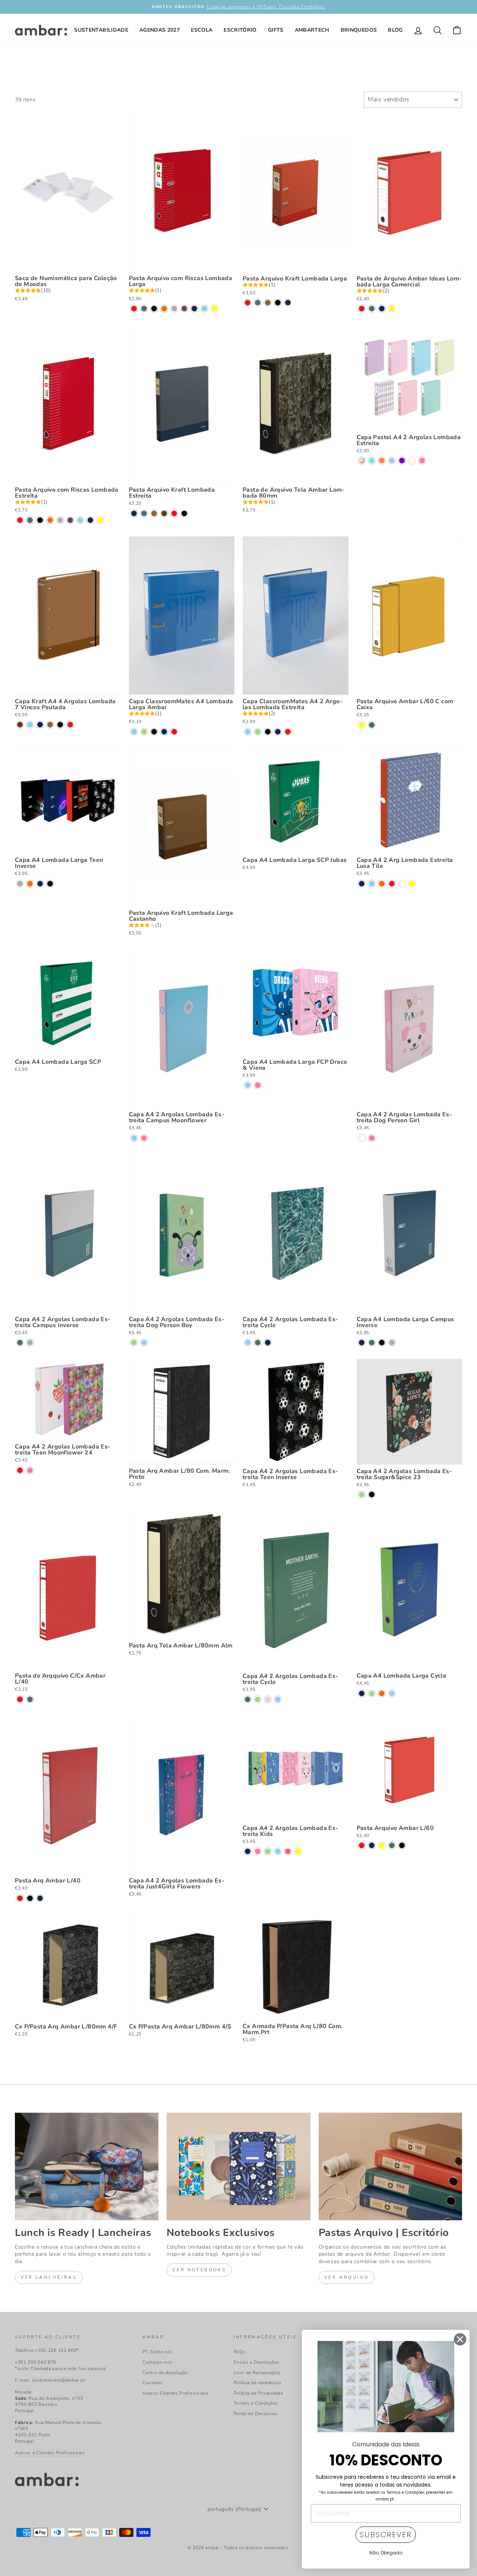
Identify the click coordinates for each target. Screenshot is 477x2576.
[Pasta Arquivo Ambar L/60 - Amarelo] (382, 1845)
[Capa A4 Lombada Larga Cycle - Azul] (392, 1693)
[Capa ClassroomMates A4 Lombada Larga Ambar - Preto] (154, 732)
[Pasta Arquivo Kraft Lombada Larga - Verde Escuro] (258, 303)
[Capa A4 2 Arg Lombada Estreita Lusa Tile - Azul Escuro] (362, 884)
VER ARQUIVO (347, 2277)
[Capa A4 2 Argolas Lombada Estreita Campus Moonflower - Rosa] (144, 1138)
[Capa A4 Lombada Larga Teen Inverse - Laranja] (30, 884)
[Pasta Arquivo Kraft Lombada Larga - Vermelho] (248, 303)
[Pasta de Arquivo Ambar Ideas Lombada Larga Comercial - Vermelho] (362, 309)
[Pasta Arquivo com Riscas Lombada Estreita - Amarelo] (100, 520)
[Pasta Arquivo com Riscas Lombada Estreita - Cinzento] (60, 520)
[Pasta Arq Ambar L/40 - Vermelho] (20, 1898)
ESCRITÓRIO (240, 30)
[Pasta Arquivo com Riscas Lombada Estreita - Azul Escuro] (90, 520)
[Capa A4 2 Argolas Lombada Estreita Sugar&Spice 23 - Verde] (362, 1495)
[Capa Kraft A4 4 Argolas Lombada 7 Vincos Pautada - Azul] (30, 725)
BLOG (395, 30)
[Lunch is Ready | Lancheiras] (87, 2166)
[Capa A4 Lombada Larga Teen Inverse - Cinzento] (20, 884)
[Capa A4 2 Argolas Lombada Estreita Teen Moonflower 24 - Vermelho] (20, 1470)
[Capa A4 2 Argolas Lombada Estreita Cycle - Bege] (268, 1699)
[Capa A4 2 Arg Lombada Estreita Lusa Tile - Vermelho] (392, 884)
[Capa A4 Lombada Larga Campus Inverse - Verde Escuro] (372, 1343)
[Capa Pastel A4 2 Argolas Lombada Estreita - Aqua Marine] (372, 461)
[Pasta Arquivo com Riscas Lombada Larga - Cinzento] (174, 309)
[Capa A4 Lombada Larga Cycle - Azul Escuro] (362, 1693)
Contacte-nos (157, 2362)
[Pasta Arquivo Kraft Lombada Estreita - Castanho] (164, 513)
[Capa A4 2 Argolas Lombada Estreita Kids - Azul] (278, 1851)
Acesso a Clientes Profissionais (50, 2453)
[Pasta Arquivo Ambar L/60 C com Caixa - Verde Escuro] (372, 725)
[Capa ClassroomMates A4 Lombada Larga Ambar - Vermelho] (174, 732)
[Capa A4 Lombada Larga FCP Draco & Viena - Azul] (248, 1085)
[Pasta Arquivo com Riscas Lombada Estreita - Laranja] (50, 520)
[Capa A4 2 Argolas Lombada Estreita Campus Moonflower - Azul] (134, 1138)
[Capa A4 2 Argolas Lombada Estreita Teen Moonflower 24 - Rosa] (30, 1470)
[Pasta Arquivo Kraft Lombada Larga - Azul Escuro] (288, 303)
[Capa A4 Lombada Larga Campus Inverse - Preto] (382, 1343)
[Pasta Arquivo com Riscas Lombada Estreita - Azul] (80, 520)
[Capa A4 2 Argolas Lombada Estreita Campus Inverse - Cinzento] (30, 1343)
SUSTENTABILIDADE (101, 30)
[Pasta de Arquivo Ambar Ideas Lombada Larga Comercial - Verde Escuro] (372, 309)
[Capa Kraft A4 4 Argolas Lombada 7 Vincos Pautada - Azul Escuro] (40, 725)
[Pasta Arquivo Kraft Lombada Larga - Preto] (278, 303)
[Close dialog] (460, 2339)
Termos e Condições (256, 2403)
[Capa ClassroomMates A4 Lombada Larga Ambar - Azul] (134, 732)
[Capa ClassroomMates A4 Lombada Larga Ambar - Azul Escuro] (164, 732)
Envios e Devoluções (257, 2362)
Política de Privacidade (258, 2393)
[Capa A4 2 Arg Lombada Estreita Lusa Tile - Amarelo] (412, 884)
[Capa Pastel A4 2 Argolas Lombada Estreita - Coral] (382, 461)
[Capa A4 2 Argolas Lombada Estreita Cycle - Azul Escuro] (268, 1343)
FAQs (240, 2352)
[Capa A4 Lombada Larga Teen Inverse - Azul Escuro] (40, 884)
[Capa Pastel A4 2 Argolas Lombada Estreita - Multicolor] (362, 461)
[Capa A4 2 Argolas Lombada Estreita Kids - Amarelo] (298, 1851)
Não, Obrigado (386, 2553)
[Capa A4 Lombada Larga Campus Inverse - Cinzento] (392, 1343)
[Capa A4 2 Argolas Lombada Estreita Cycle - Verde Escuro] (258, 1343)
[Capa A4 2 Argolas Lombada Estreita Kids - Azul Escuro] (248, 1851)
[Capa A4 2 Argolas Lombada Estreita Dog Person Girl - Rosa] (372, 1138)
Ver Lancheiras (49, 2277)
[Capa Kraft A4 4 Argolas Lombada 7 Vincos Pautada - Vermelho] (70, 725)
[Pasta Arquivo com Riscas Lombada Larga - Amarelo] (214, 309)
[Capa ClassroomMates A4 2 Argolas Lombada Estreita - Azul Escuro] (278, 732)
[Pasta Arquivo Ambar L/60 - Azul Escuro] (372, 1845)
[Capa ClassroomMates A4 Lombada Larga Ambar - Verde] (144, 732)
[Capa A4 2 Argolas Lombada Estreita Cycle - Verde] (258, 1699)
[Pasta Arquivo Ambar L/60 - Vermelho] (362, 1845)
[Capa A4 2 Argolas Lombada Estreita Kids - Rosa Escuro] (288, 1851)
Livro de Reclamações (257, 2373)
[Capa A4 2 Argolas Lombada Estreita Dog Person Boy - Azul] (144, 1343)
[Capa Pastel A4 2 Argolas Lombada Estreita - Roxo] (402, 461)
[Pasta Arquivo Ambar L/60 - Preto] (402, 1845)
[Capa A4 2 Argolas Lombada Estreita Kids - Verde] (268, 1851)
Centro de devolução (165, 2373)
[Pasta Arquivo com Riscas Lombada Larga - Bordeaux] (184, 309)
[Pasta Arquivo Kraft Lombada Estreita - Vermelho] (174, 513)
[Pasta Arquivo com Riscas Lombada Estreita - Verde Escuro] (30, 520)
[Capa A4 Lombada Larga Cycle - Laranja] (382, 1693)
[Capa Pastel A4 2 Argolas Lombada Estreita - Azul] (392, 461)
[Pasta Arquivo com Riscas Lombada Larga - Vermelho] (134, 309)
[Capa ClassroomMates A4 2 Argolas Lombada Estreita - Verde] (258, 732)
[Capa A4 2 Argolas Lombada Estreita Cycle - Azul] (248, 1343)
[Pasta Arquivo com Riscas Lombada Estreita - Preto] (40, 520)
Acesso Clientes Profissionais (175, 2393)
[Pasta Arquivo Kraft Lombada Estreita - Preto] (184, 513)
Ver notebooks (199, 2270)
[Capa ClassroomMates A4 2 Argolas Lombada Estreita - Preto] (268, 732)
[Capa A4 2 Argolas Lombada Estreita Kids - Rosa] (258, 1851)
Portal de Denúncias (256, 2414)
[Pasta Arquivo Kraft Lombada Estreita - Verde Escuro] (144, 513)
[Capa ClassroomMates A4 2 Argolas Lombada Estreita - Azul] (248, 732)
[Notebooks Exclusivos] (238, 2166)
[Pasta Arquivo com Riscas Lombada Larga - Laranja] (164, 309)
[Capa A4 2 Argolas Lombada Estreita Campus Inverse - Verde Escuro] (20, 1343)
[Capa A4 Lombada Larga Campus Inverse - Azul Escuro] (362, 1343)
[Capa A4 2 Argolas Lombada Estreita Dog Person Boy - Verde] (134, 1343)
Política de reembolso (258, 2383)
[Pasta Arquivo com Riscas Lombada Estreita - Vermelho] (20, 520)
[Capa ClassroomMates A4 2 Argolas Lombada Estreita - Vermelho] (288, 732)
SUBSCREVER (386, 2535)
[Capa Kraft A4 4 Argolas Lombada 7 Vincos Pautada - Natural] (50, 725)
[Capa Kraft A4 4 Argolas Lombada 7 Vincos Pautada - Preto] (60, 725)
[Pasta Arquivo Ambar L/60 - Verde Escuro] (392, 1845)
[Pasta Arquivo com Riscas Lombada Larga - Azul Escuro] (194, 309)
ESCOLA (202, 30)
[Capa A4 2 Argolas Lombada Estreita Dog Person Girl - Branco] (362, 1138)
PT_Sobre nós (157, 2352)
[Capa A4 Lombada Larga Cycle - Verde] (372, 1693)
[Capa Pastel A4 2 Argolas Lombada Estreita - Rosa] (422, 461)
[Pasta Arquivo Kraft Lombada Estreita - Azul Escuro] (134, 513)
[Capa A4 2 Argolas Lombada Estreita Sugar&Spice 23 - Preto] (372, 1495)
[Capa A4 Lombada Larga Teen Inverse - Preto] (50, 884)
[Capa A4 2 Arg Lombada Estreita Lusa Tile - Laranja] (382, 884)
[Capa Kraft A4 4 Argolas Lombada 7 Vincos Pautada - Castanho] (20, 725)
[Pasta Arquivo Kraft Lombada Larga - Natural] (268, 303)
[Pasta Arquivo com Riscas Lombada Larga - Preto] (154, 309)
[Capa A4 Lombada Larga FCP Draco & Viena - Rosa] (258, 1085)
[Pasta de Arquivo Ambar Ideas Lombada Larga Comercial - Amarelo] (392, 309)
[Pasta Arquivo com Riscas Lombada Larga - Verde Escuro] (144, 309)
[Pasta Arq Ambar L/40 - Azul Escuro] (40, 1898)
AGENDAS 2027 (159, 30)
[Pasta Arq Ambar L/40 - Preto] (30, 1898)
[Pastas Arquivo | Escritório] (390, 2166)
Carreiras (152, 2383)
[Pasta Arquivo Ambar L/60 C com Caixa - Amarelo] (362, 725)
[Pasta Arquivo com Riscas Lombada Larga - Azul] (204, 309)
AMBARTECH (312, 30)
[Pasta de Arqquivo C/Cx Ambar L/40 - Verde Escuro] (30, 1699)
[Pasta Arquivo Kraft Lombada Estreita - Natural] (154, 513)
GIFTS (276, 30)
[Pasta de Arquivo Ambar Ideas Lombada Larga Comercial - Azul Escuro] (382, 309)
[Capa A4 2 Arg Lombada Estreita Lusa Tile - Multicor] (402, 884)
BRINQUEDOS (359, 30)
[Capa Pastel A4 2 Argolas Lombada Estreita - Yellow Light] (412, 461)
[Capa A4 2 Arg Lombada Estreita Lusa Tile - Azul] (372, 884)
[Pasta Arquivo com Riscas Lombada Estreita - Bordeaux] (70, 520)
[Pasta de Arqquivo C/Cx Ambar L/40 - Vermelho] (20, 1699)
